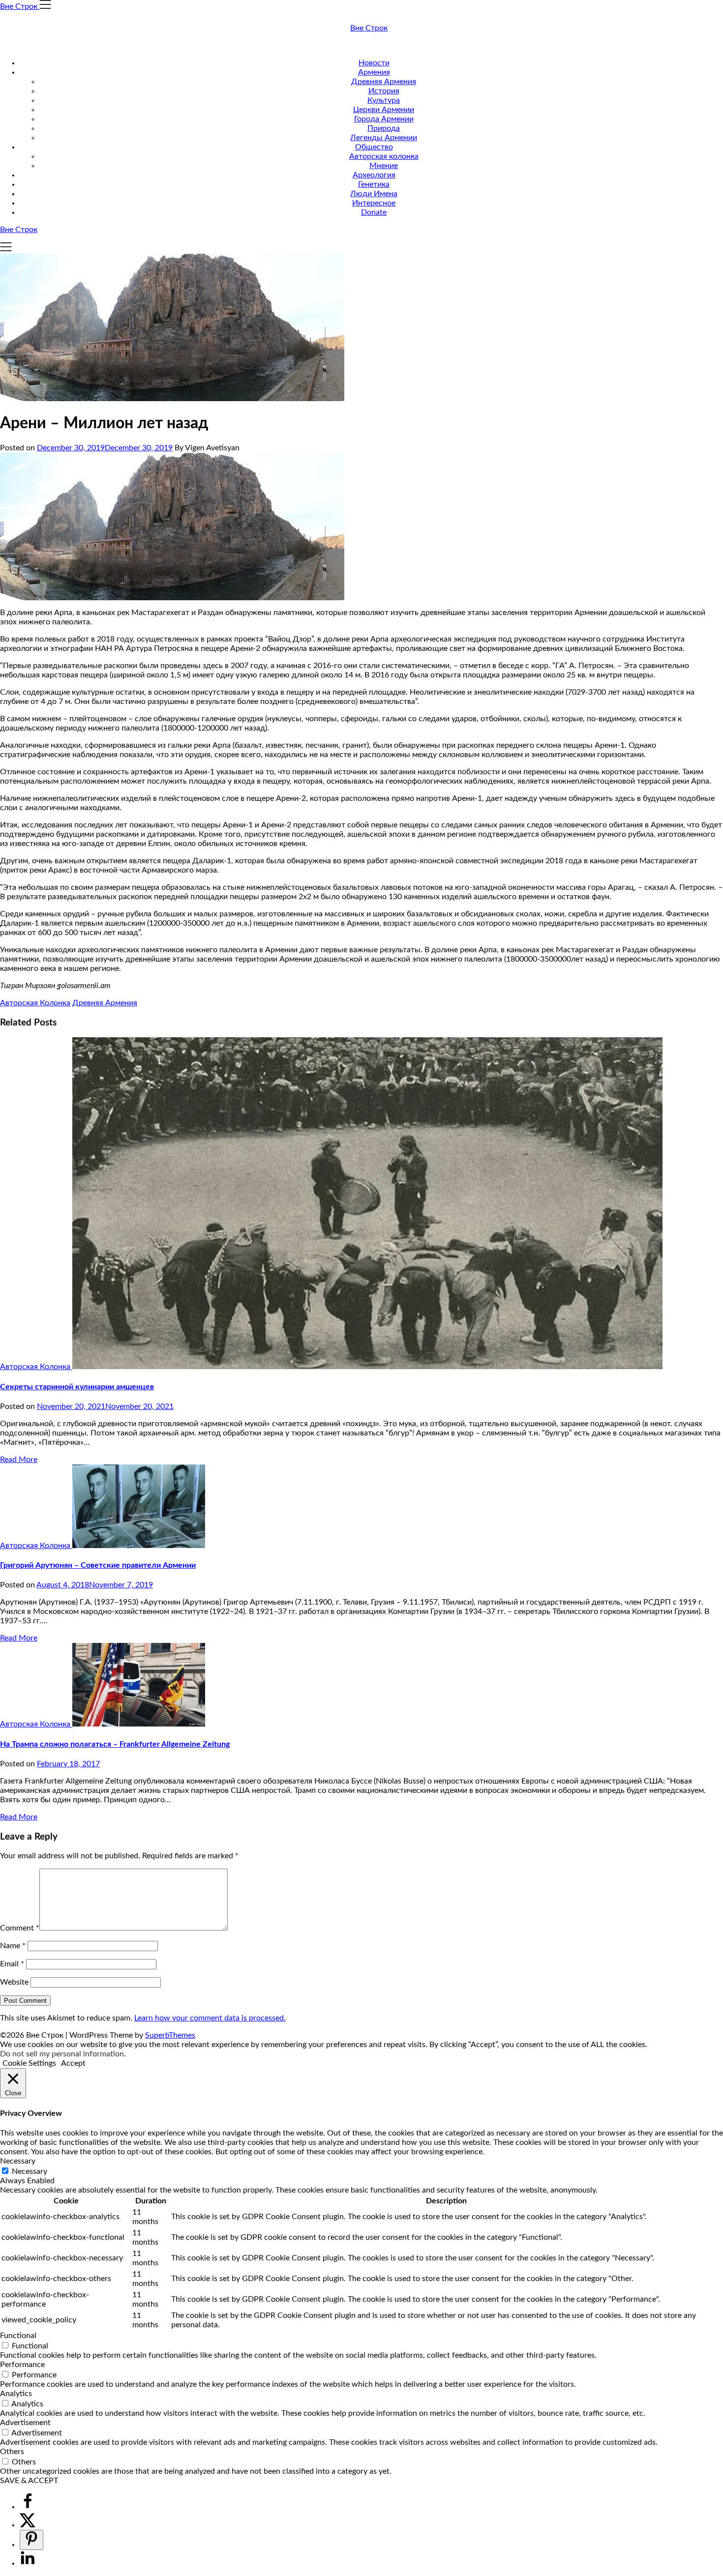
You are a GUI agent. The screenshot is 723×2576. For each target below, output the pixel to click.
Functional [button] (18, 2336)
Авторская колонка (384, 156)
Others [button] (12, 2452)
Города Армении (384, 119)
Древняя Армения (384, 82)
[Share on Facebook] (28, 2507)
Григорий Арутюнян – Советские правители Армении (98, 1565)
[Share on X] (28, 2525)
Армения (374, 72)
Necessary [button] (18, 2161)
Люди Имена (374, 194)
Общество (374, 147)
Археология (374, 175)
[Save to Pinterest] (31, 2540)
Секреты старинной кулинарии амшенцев (77, 1387)
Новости (374, 63)
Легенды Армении (384, 138)
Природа (384, 128)
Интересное (374, 203)
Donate (374, 212)
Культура (384, 100)
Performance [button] (22, 2365)
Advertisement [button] (25, 2423)
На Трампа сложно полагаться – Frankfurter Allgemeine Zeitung (115, 1744)
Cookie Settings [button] (29, 2063)
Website (14, 1982)
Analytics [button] (16, 2394)
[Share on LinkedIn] (28, 2563)
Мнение (384, 166)
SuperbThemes (170, 2035)
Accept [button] (73, 2063)
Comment (20, 1928)
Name (13, 1946)
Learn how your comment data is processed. (210, 2018)
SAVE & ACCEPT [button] (29, 2481)
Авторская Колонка (35, 1003)
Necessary (30, 2171)
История (384, 91)
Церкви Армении (384, 110)
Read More (19, 1460)
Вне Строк (369, 28)
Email (12, 1964)
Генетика (374, 184)
